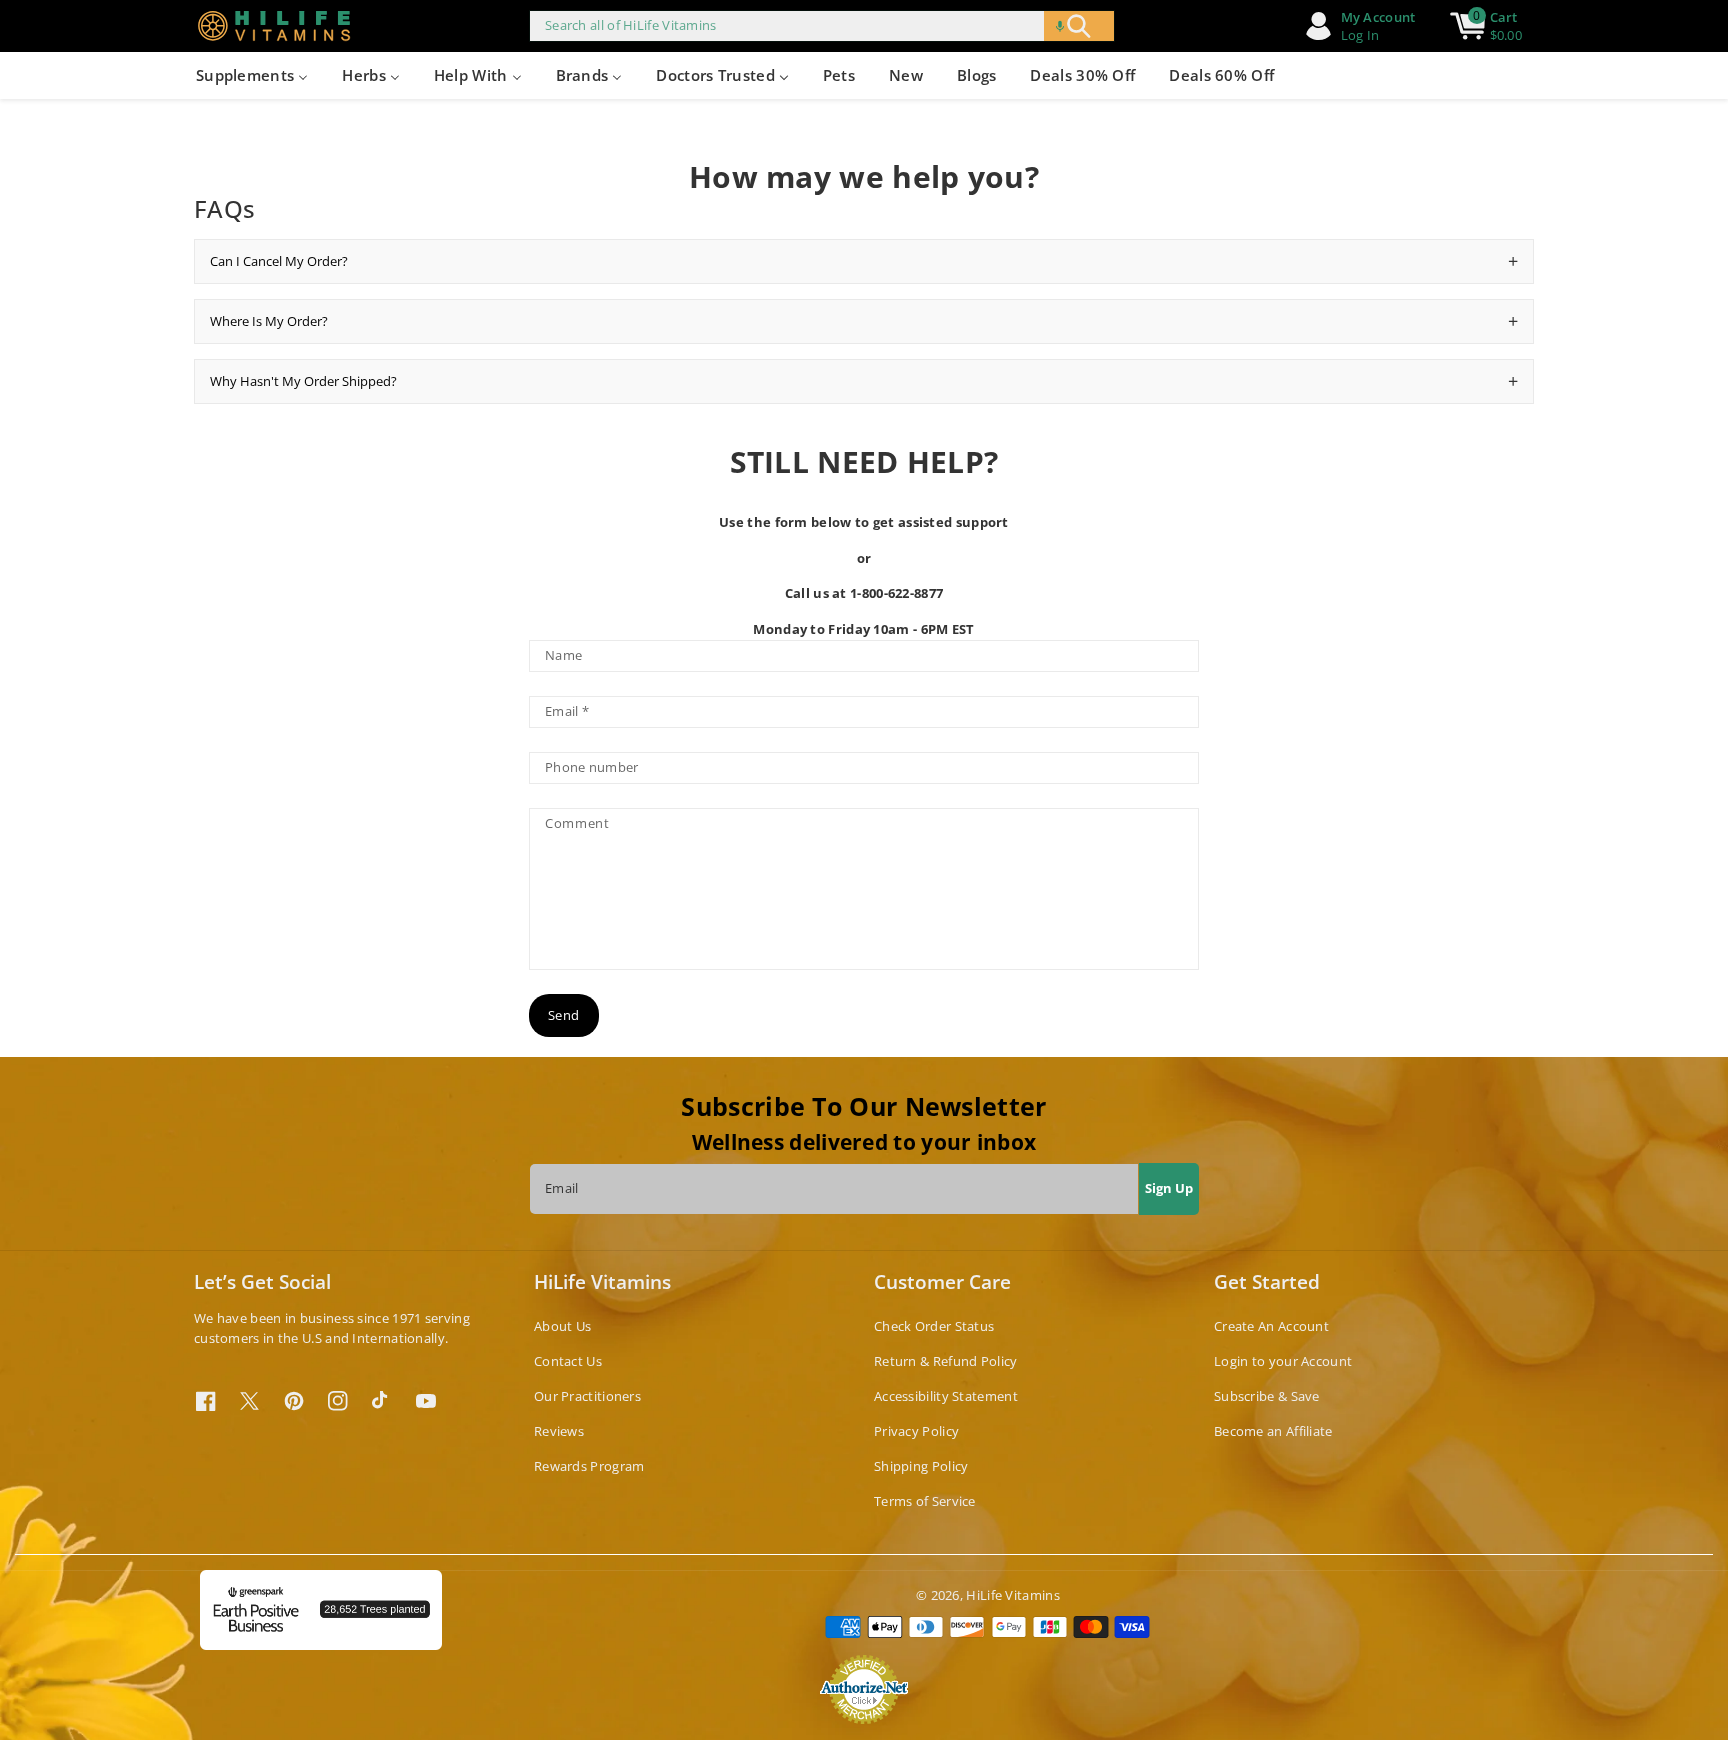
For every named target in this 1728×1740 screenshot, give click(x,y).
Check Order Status (934, 1326)
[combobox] (822, 26)
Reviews (559, 1431)
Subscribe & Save (1267, 1396)
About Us (562, 1326)
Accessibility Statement (946, 1396)
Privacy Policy (916, 1431)
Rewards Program (589, 1466)
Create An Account (1271, 1326)
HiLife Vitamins (1013, 1595)
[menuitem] (252, 75)
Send (563, 1015)
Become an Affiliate (1273, 1431)
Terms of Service (925, 1501)
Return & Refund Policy (946, 1361)
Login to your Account (1283, 1361)
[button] (1060, 26)
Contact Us (568, 1361)
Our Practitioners (587, 1396)
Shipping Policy (921, 1466)
